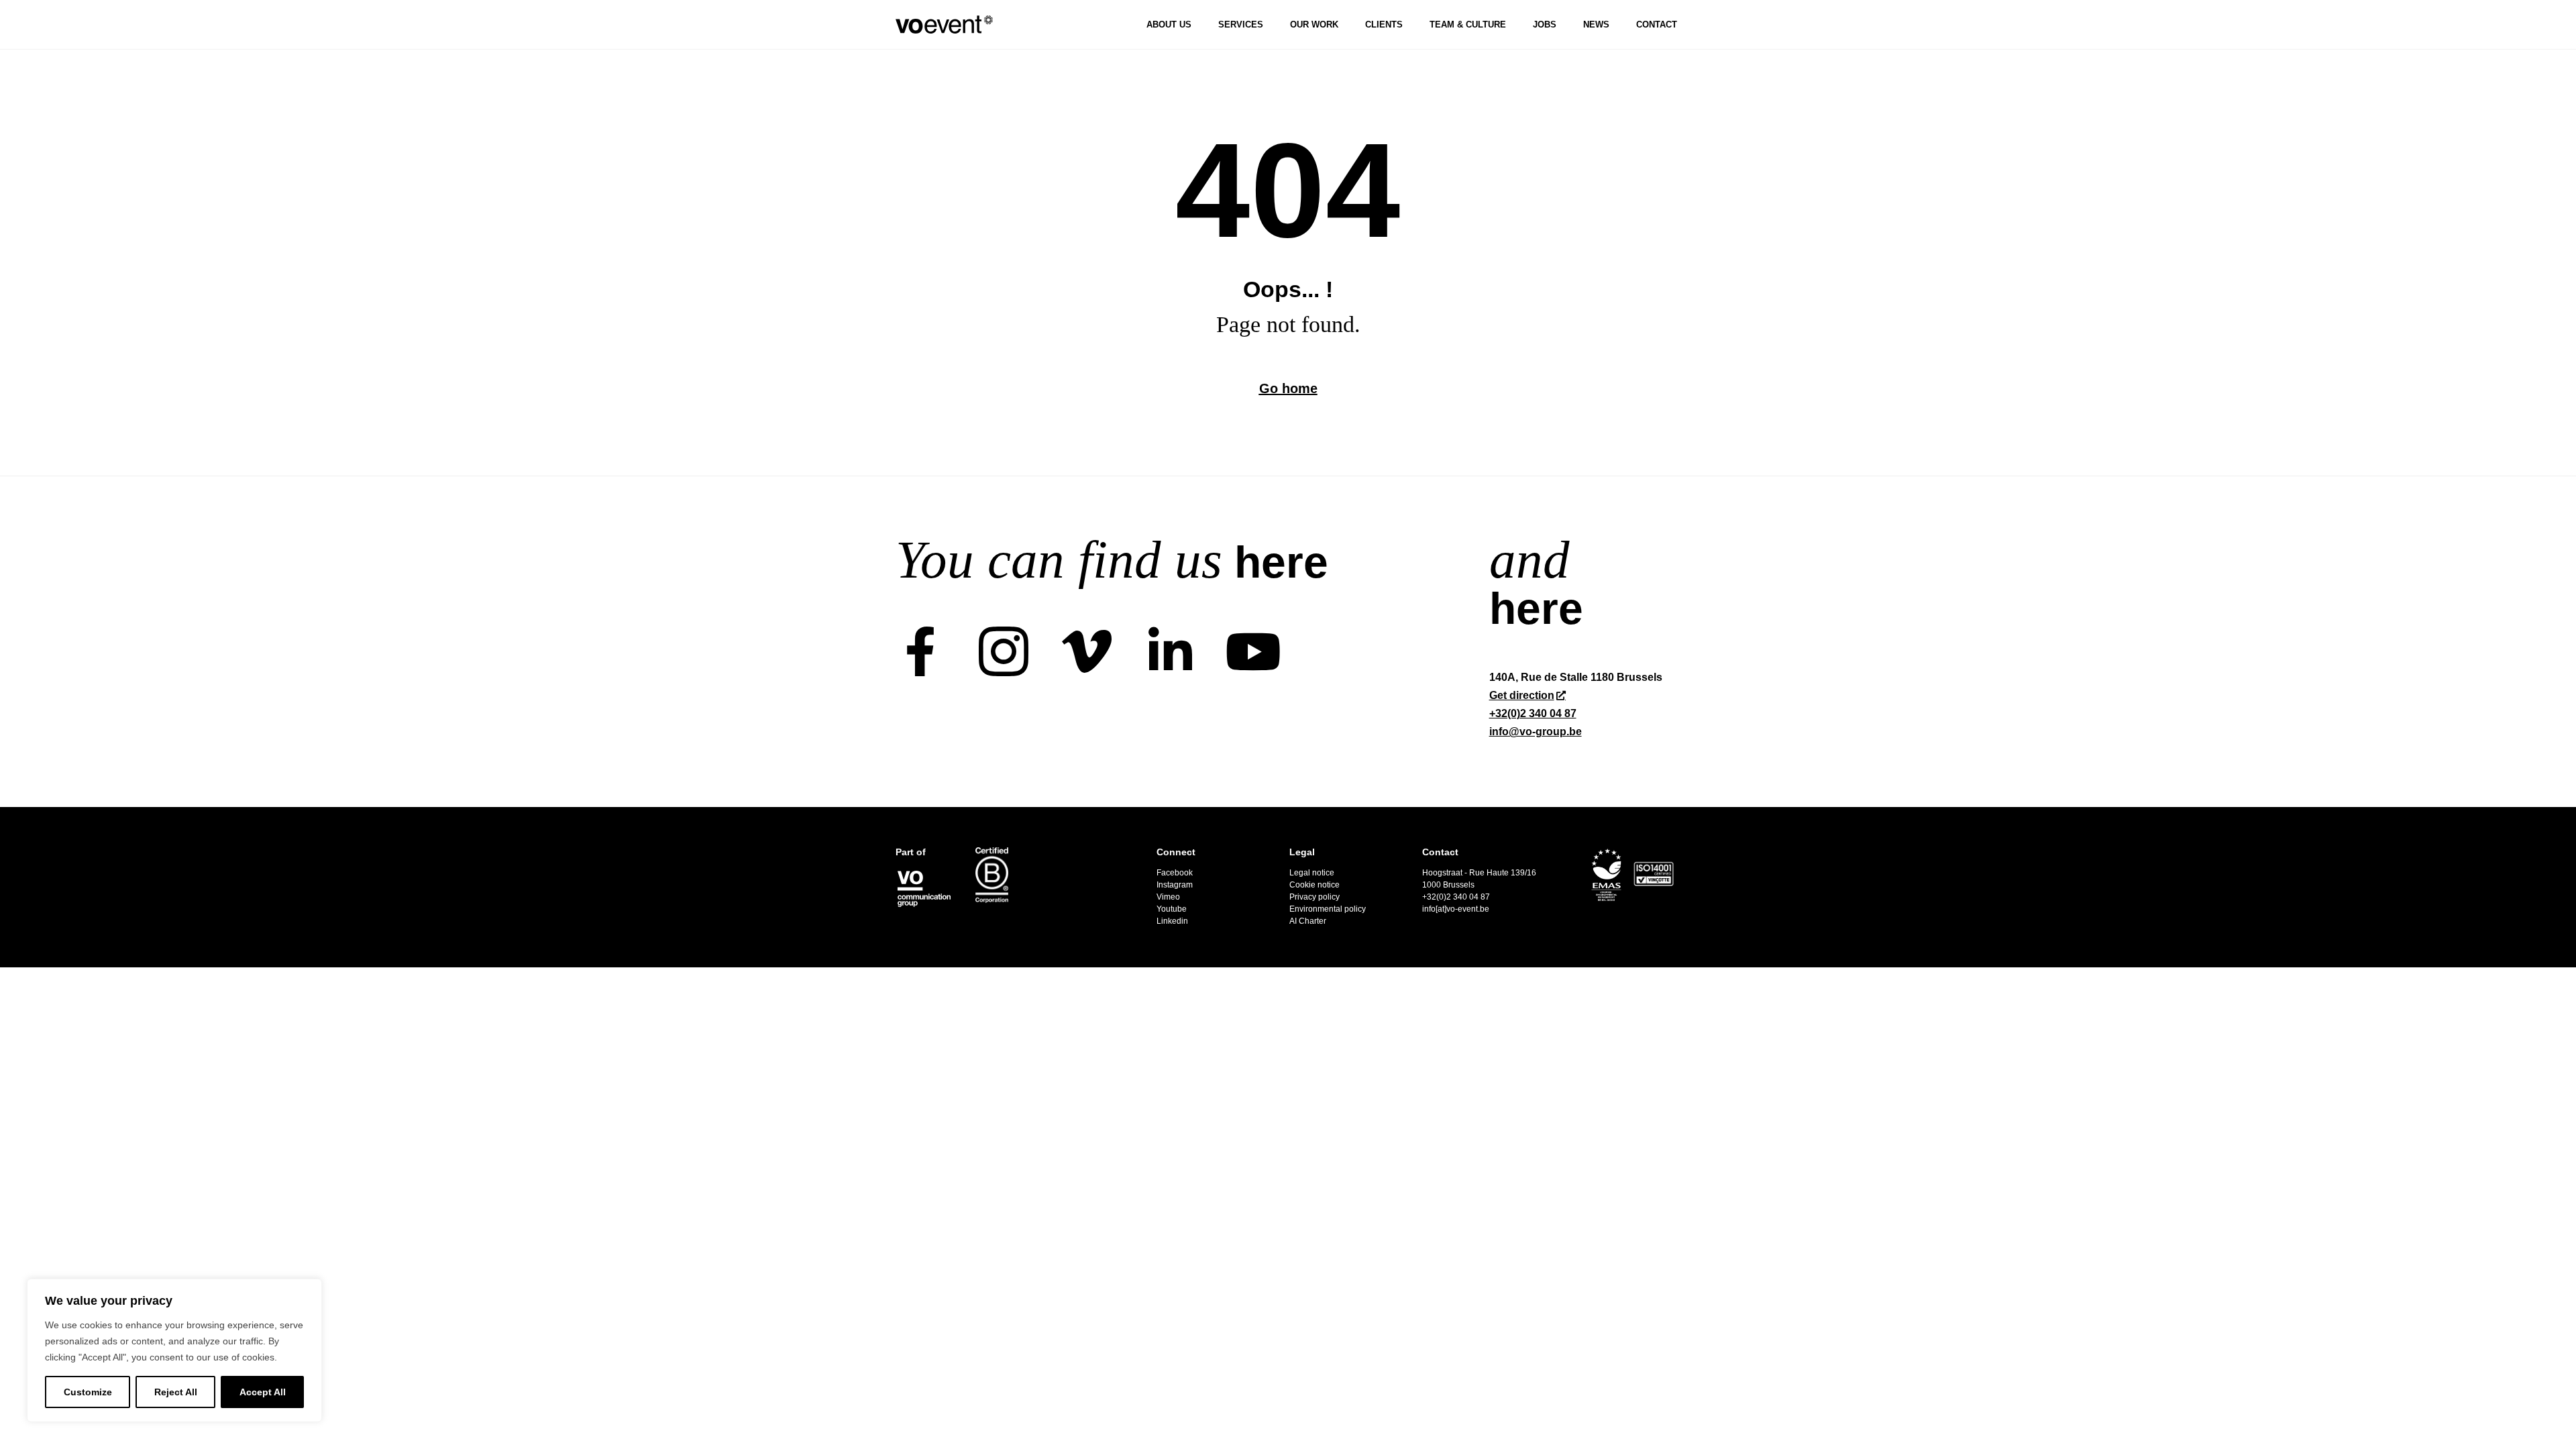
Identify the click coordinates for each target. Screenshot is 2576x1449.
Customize (88, 1392)
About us (1169, 24)
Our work (1314, 24)
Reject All (176, 1392)
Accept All (263, 1392)
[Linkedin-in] (1170, 651)
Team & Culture (1468, 24)
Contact (1657, 24)
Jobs (1545, 24)
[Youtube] (1253, 651)
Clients (1384, 24)
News (1596, 24)
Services (1241, 24)
